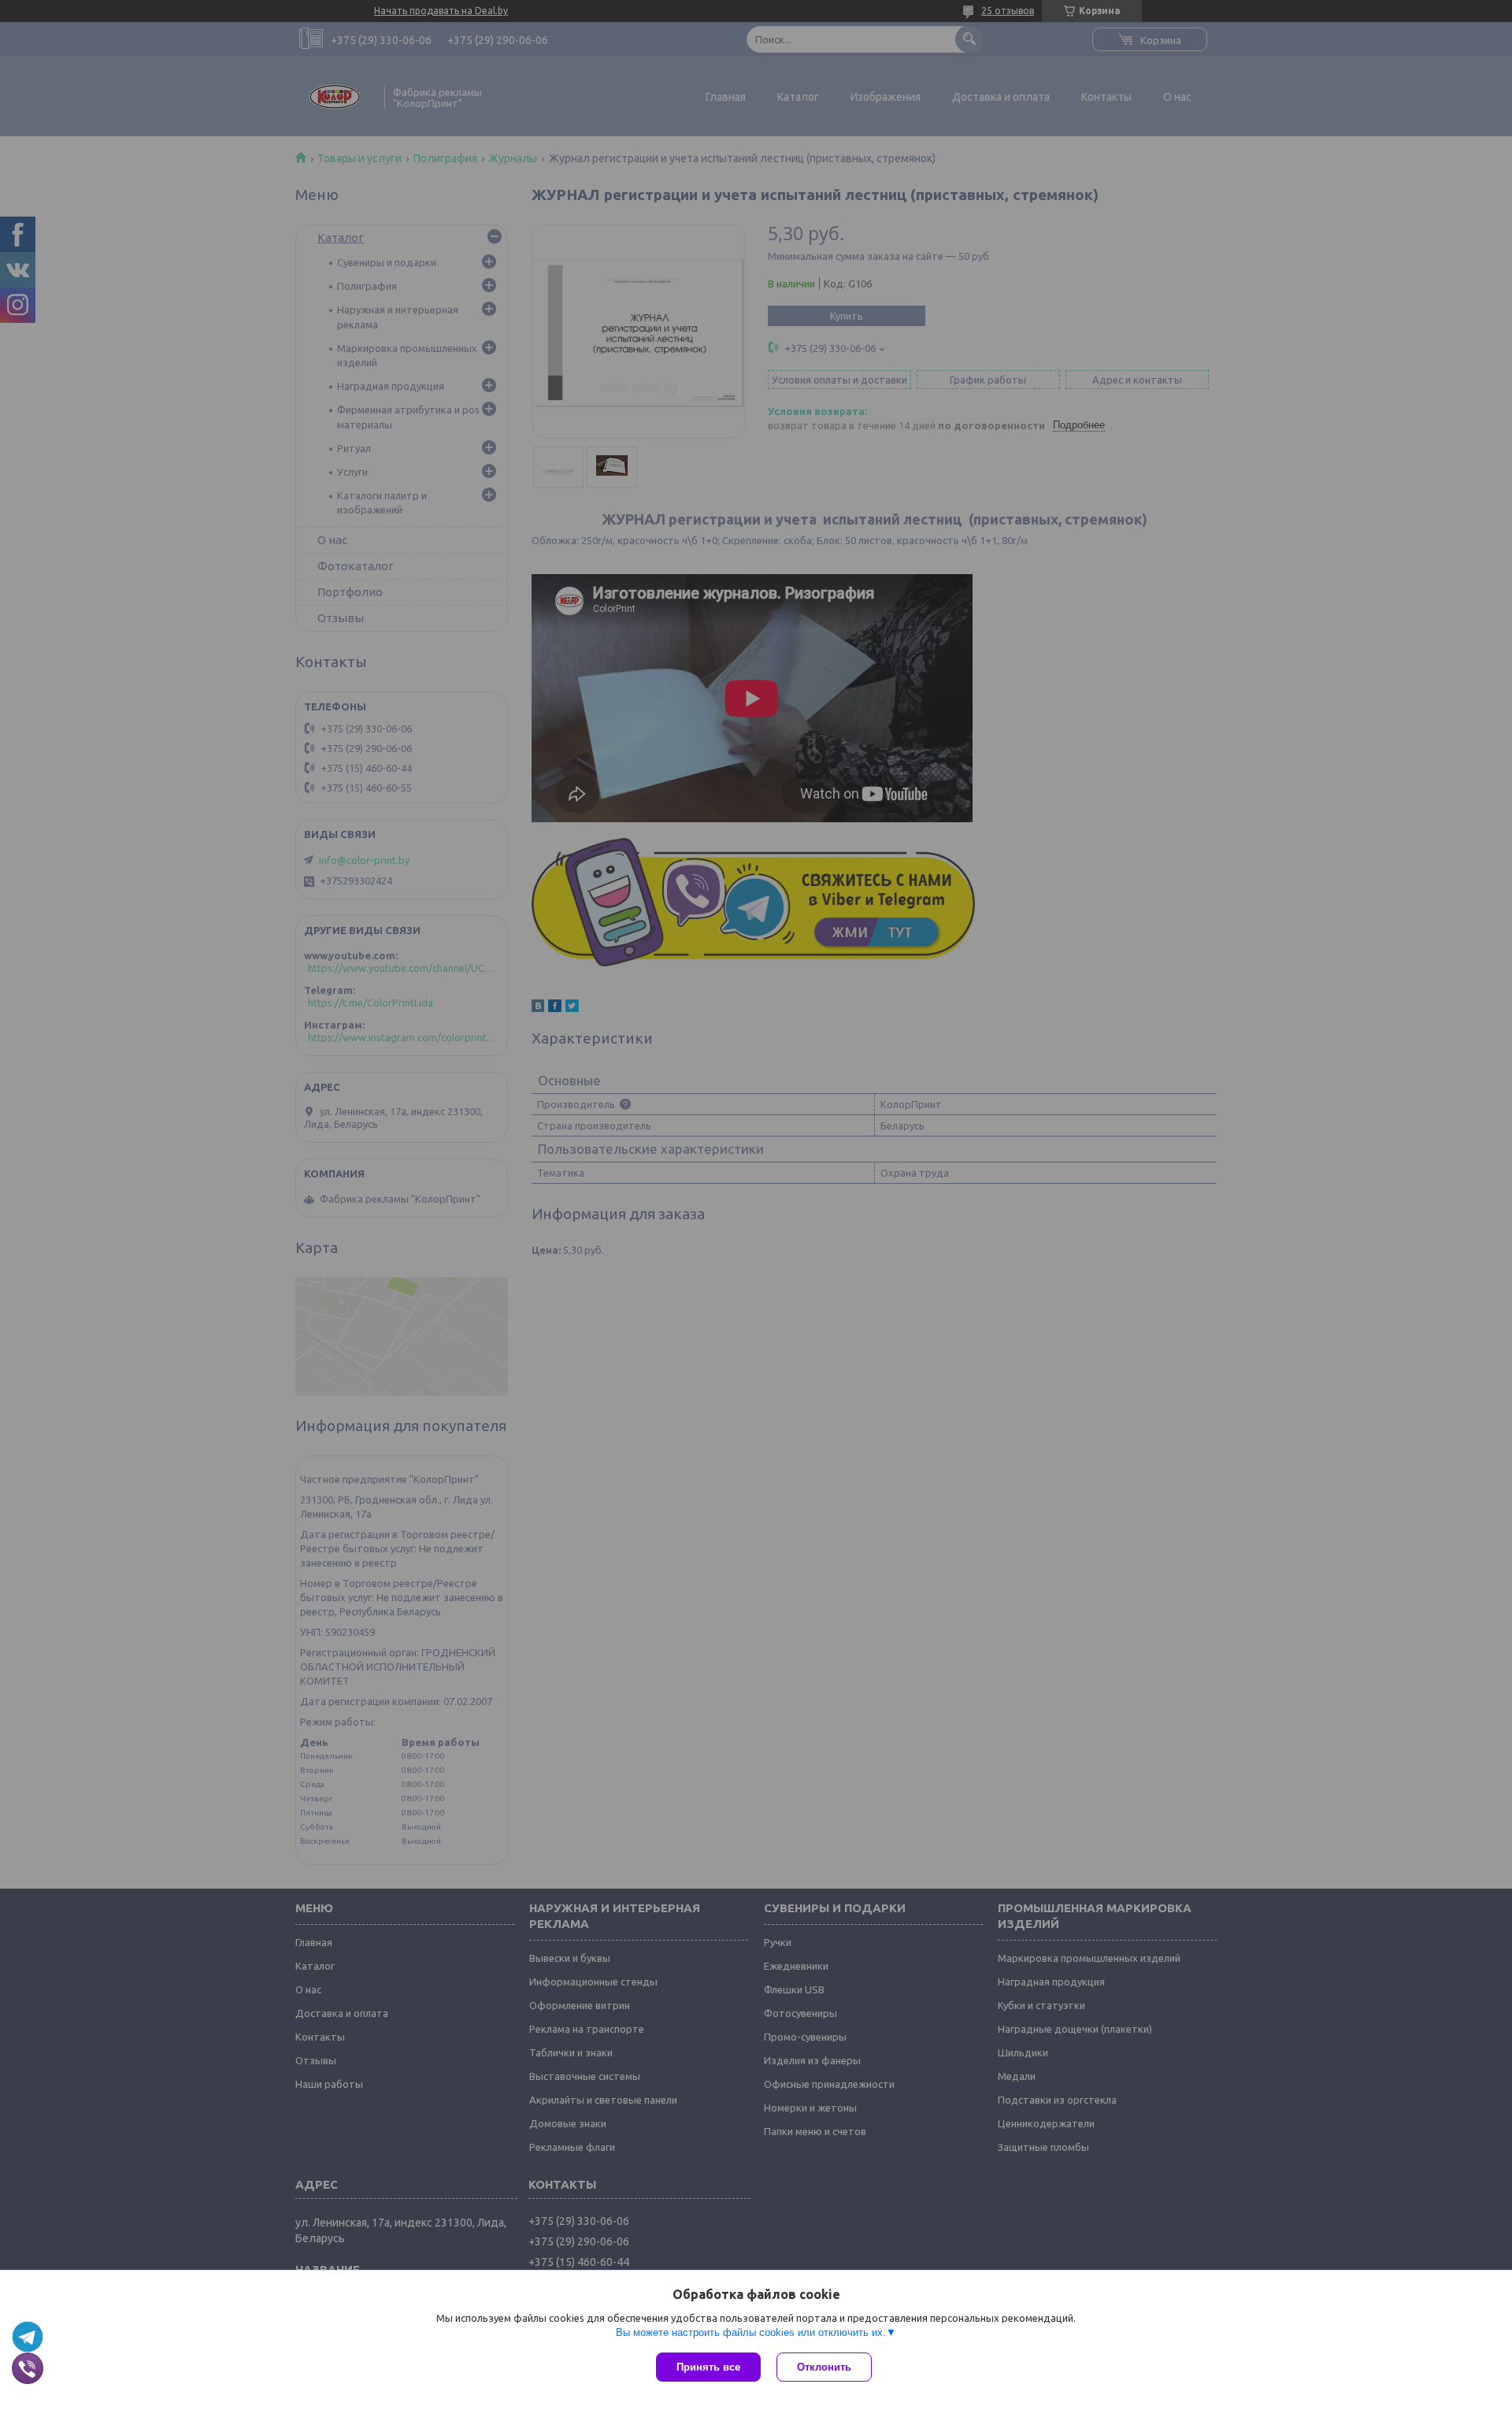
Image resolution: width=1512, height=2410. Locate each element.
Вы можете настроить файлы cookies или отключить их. (751, 2332)
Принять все (708, 2367)
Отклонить (824, 2367)
